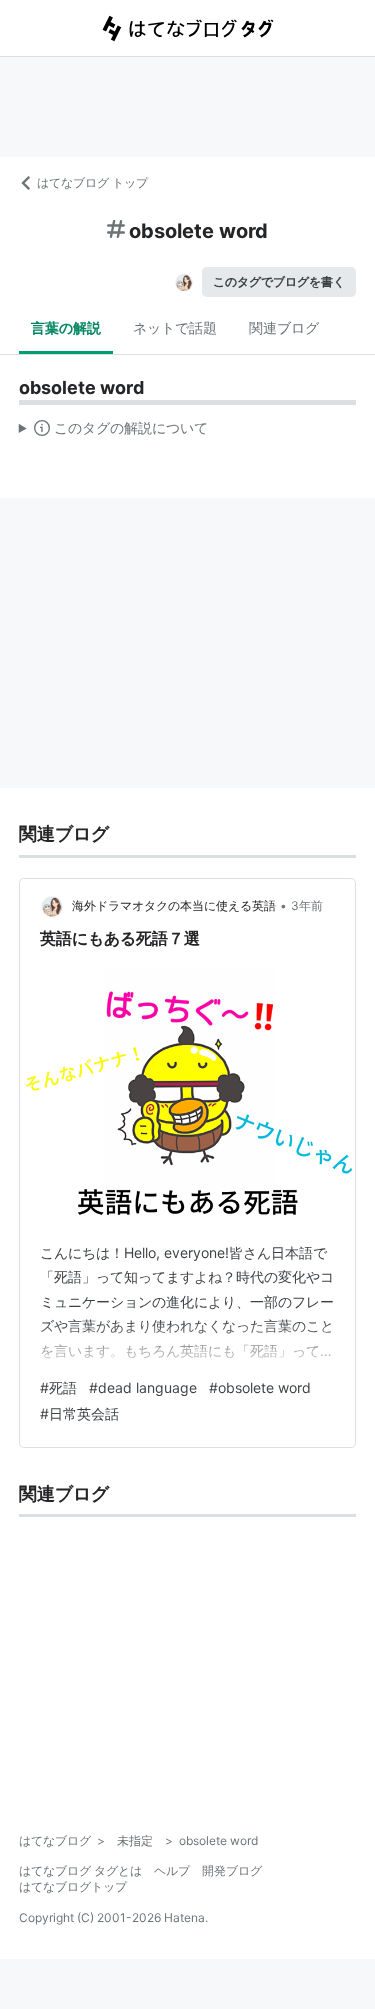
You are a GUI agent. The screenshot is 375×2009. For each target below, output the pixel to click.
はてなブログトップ (73, 1886)
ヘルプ (172, 1870)
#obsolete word (260, 1387)
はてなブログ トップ (92, 182)
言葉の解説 (66, 327)
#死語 (58, 1387)
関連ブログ (284, 327)
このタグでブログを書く (279, 281)
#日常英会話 (79, 1413)
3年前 (307, 905)
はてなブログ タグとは (80, 1870)
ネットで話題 (175, 327)
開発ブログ (232, 1870)
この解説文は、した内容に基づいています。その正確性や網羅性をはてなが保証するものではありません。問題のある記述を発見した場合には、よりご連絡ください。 (113, 432)
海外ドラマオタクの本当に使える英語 (174, 905)
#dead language (143, 1387)
